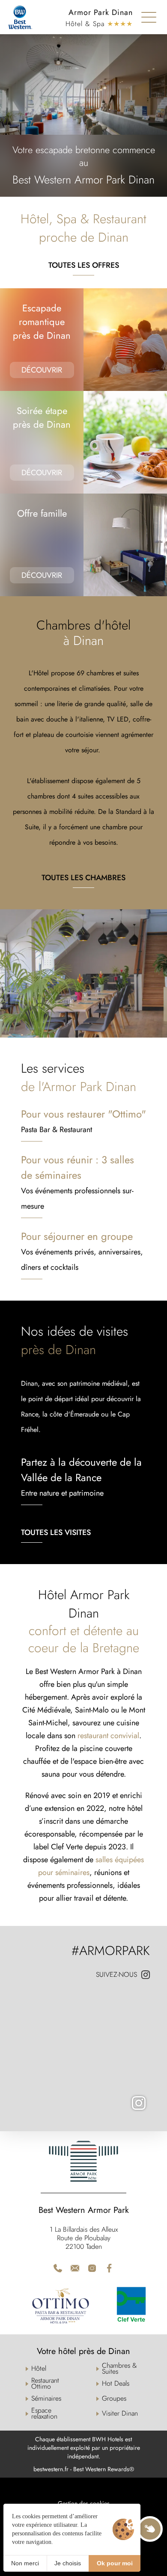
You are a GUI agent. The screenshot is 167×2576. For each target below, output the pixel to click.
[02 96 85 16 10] (58, 2268)
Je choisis (68, 2563)
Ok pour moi (115, 2563)
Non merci (25, 2563)
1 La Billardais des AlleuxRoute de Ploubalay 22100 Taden (84, 2238)
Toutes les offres (84, 265)
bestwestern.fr (51, 2469)
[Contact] (75, 2268)
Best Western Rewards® (104, 2469)
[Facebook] (109, 2268)
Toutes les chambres (83, 878)
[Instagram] (83, 2054)
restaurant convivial (108, 1736)
